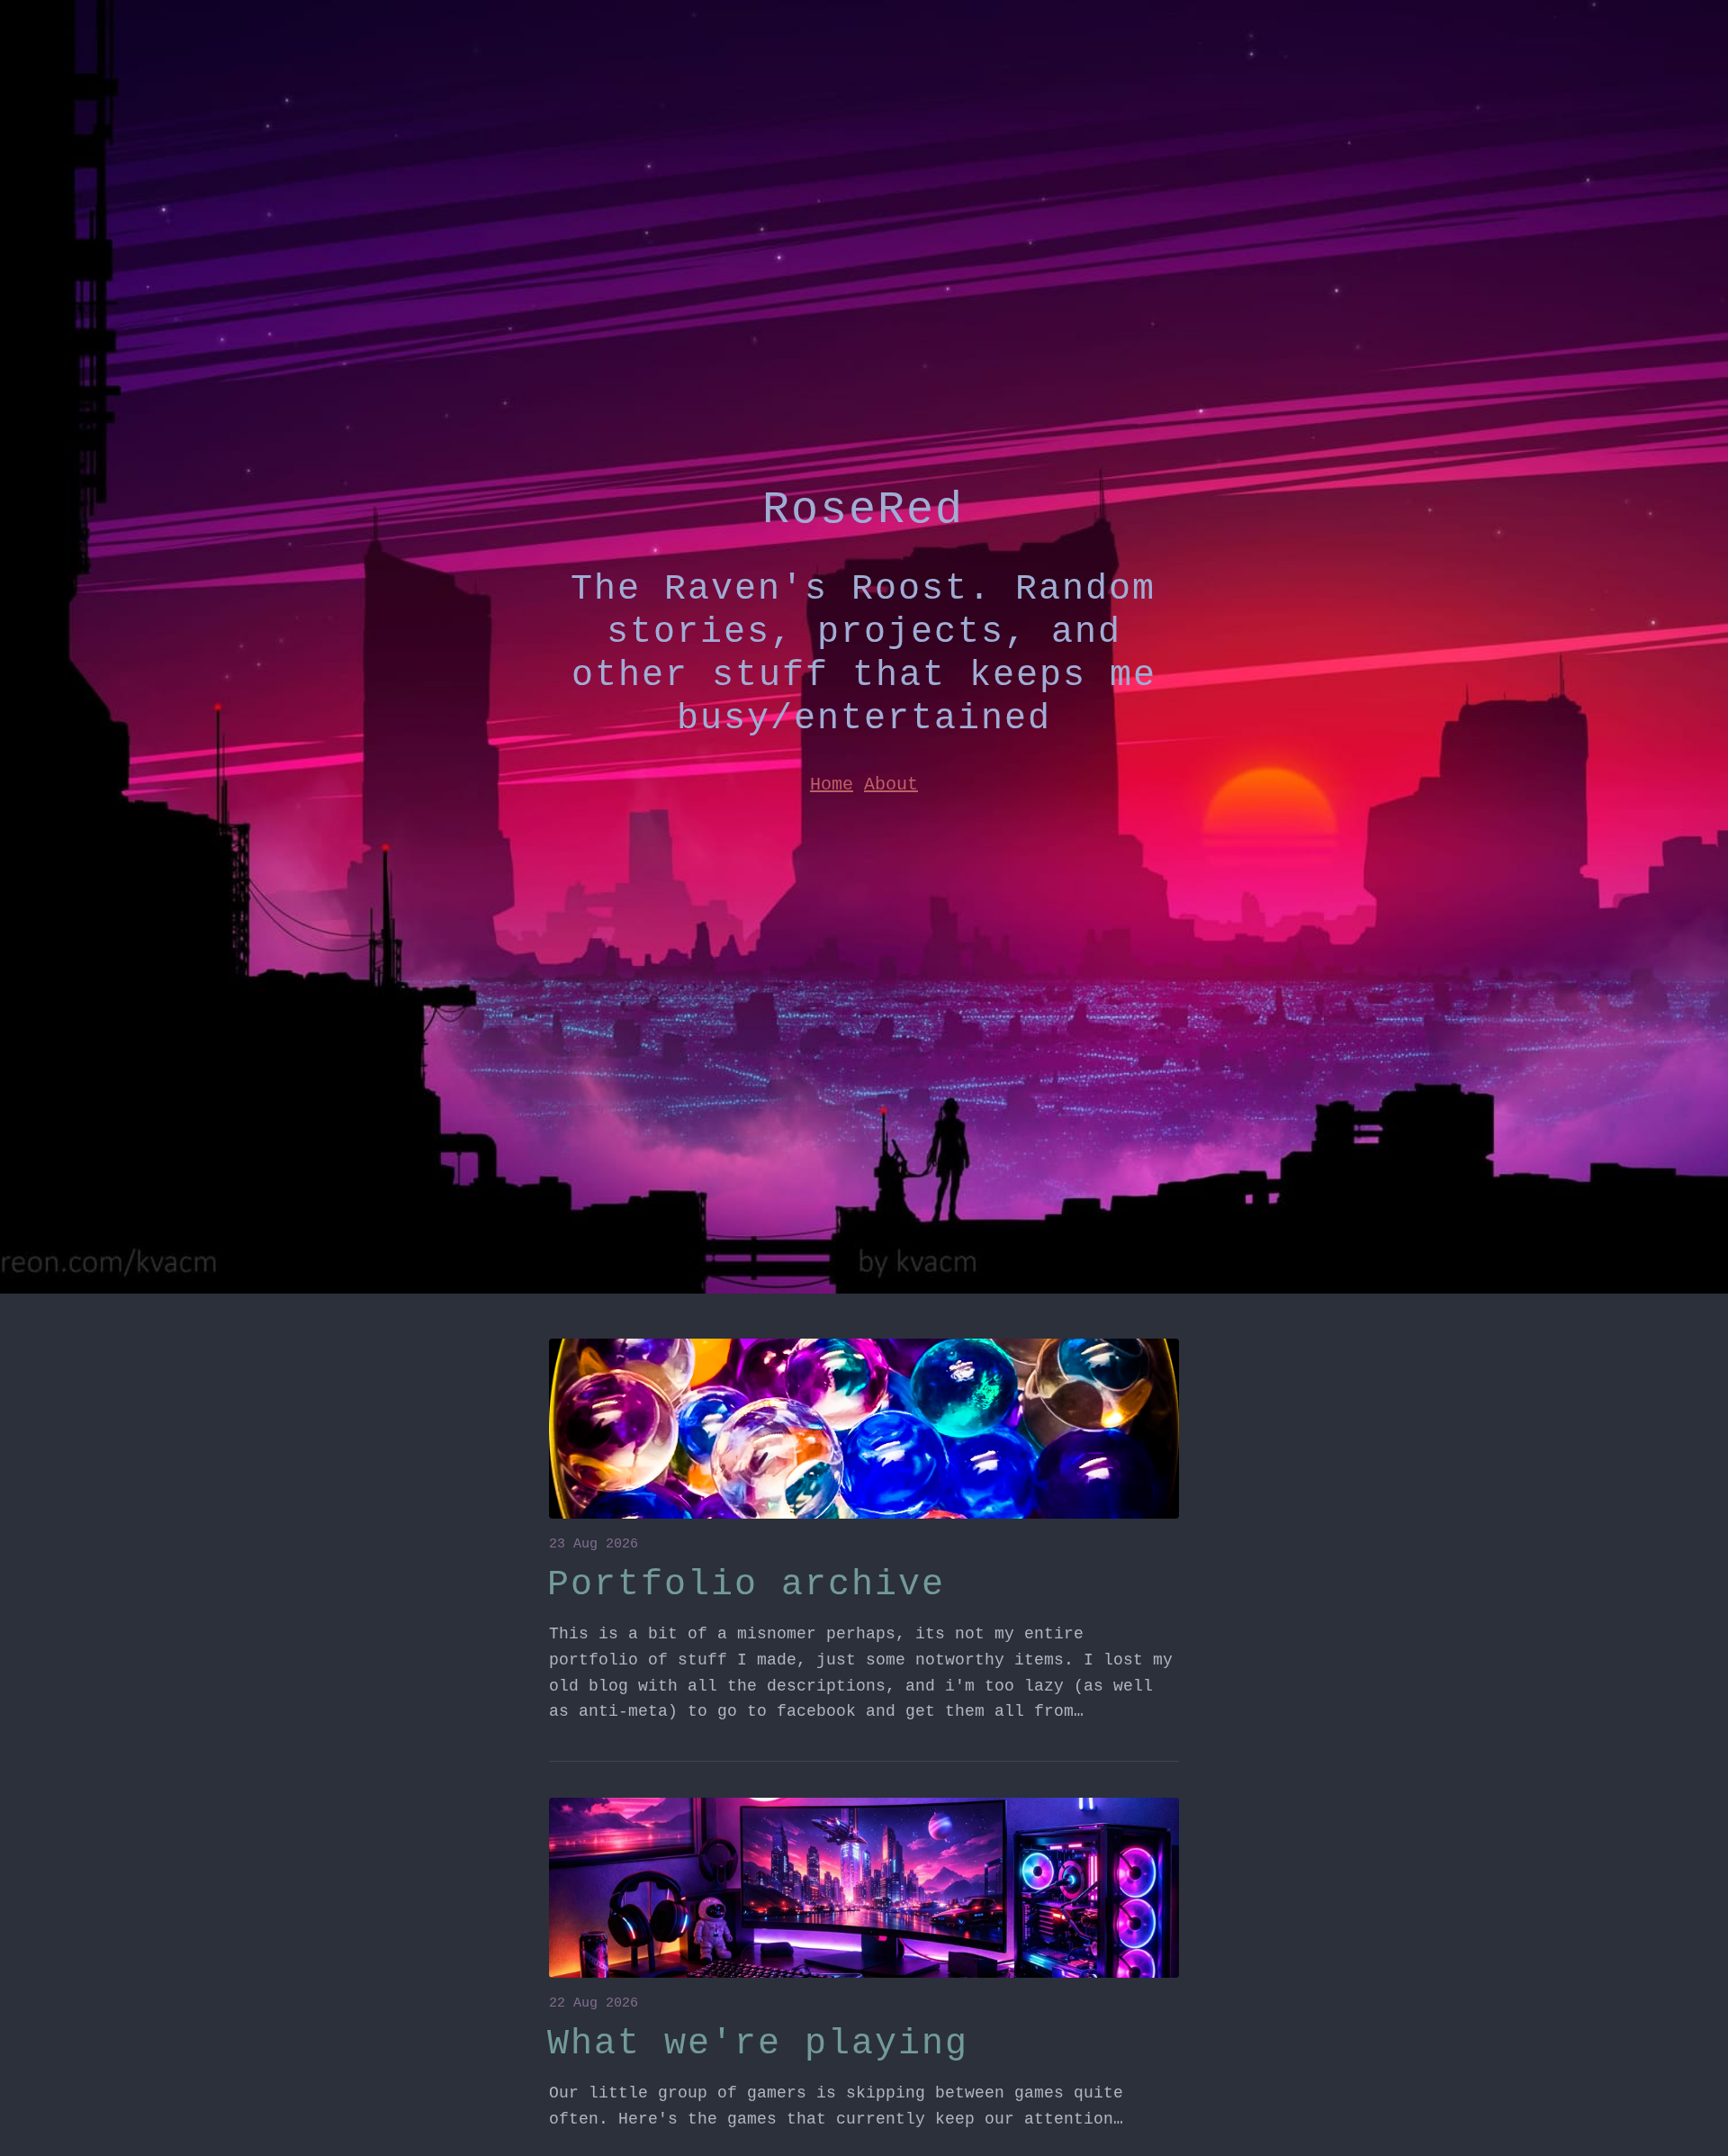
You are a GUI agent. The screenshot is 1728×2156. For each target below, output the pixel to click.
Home (832, 785)
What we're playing (758, 2044)
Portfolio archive (746, 1585)
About (891, 785)
